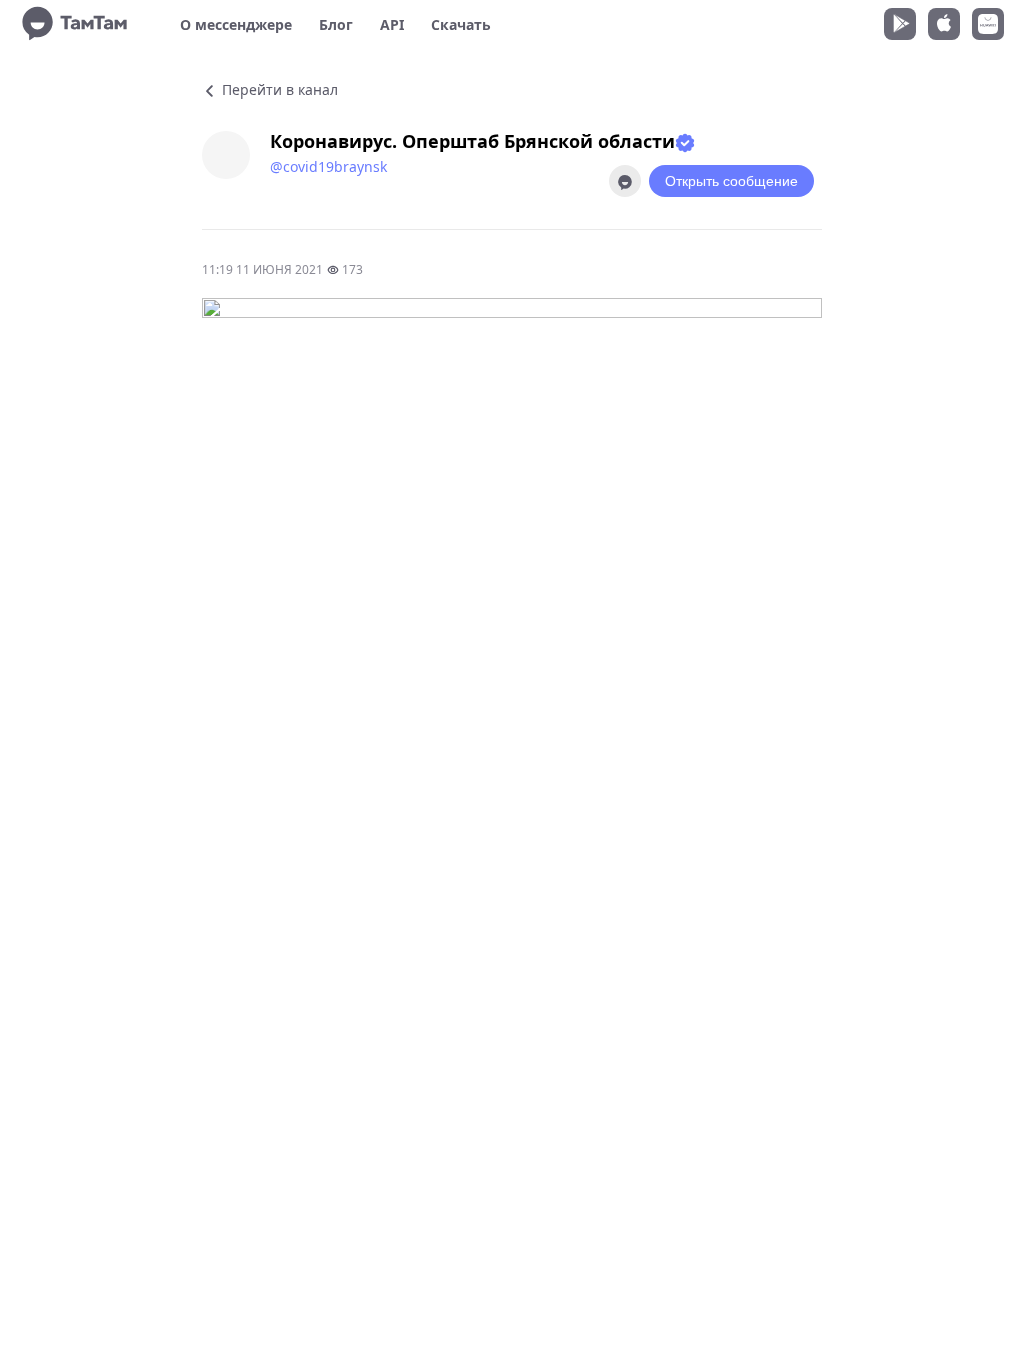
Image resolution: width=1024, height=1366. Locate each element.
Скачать (461, 24)
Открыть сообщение (731, 181)
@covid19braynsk (328, 166)
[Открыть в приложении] (625, 181)
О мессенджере (236, 24)
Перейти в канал (278, 89)
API (392, 24)
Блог (336, 24)
